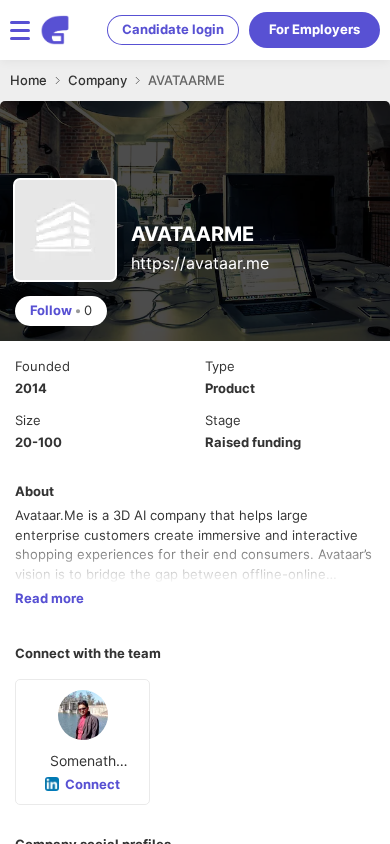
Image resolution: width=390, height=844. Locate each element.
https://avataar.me (200, 263)
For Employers (314, 29)
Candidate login (173, 29)
